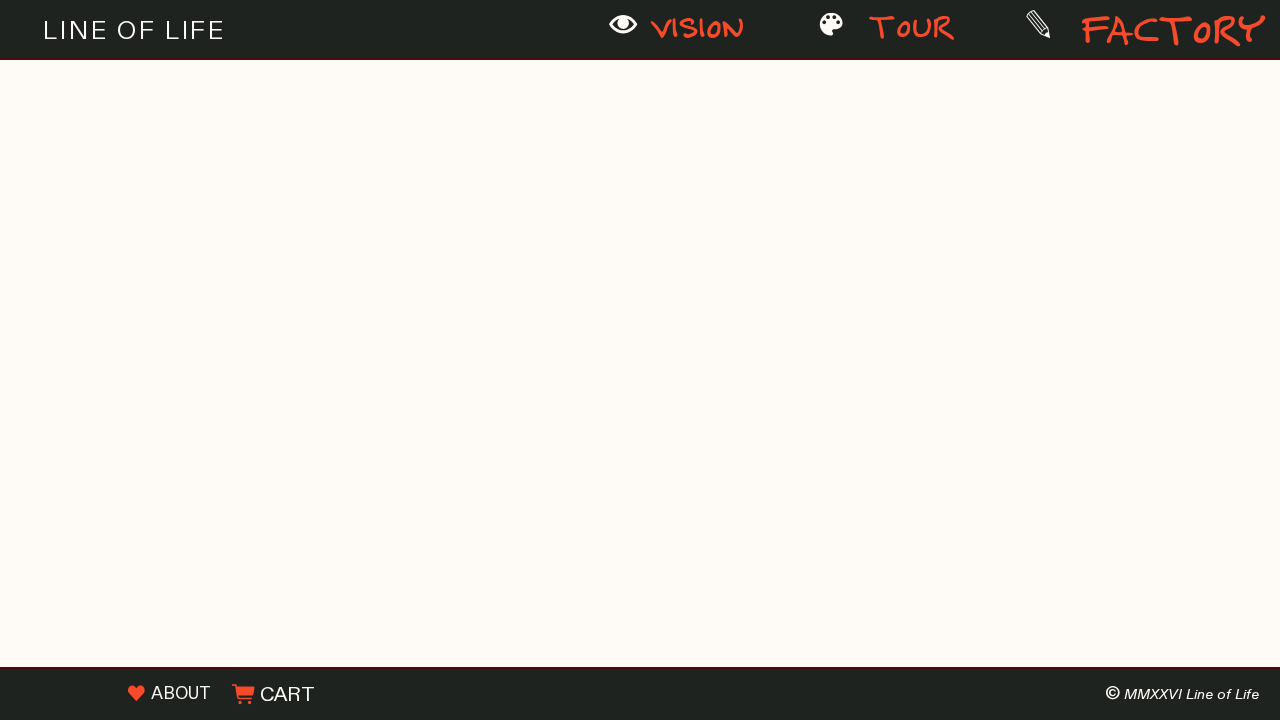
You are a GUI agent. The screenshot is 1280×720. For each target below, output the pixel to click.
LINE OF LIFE (134, 31)
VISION (692, 29)
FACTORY (1159, 32)
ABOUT (178, 694)
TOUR (909, 28)
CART (285, 695)
